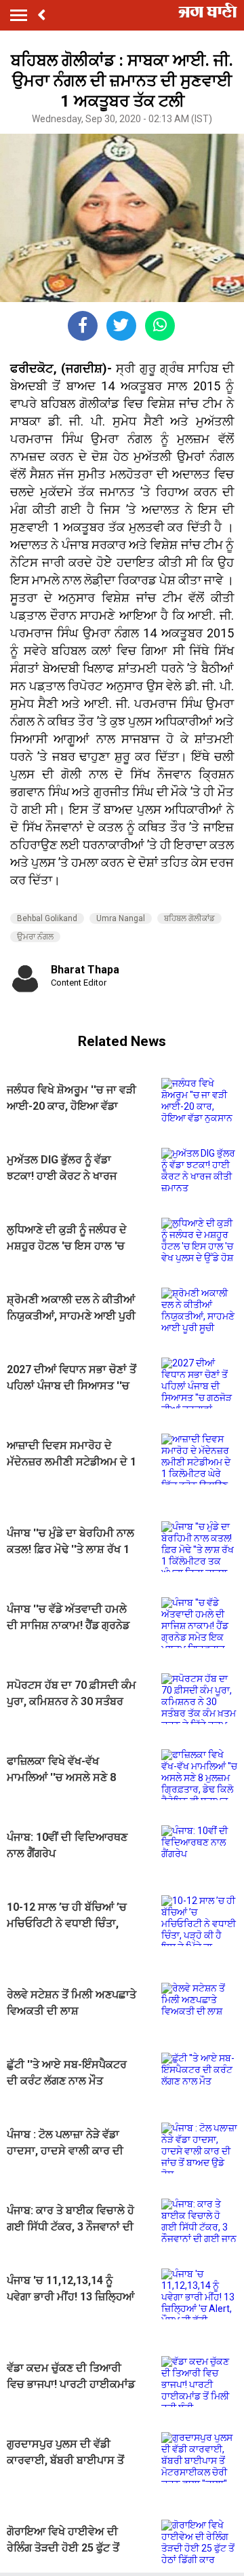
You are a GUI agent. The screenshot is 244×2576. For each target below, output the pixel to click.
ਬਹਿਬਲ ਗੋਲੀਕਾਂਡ (189, 918)
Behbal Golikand (47, 918)
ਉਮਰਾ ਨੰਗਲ (35, 937)
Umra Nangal (121, 918)
